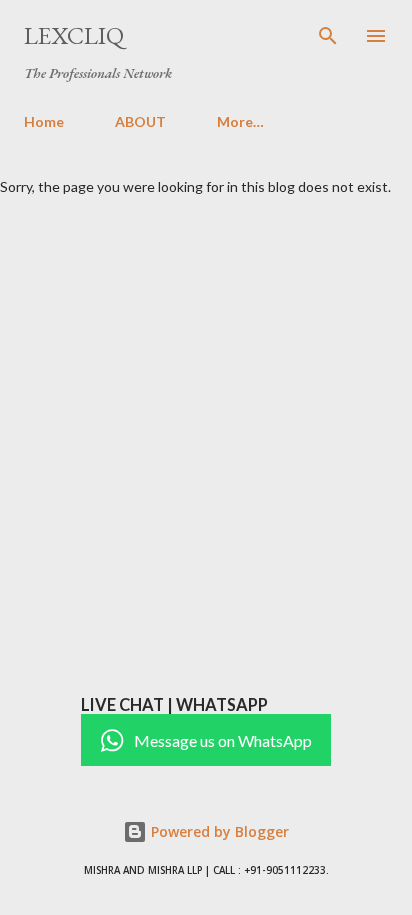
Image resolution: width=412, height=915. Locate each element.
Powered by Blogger (218, 831)
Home (44, 121)
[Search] (328, 36)
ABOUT (140, 121)
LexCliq (74, 35)
